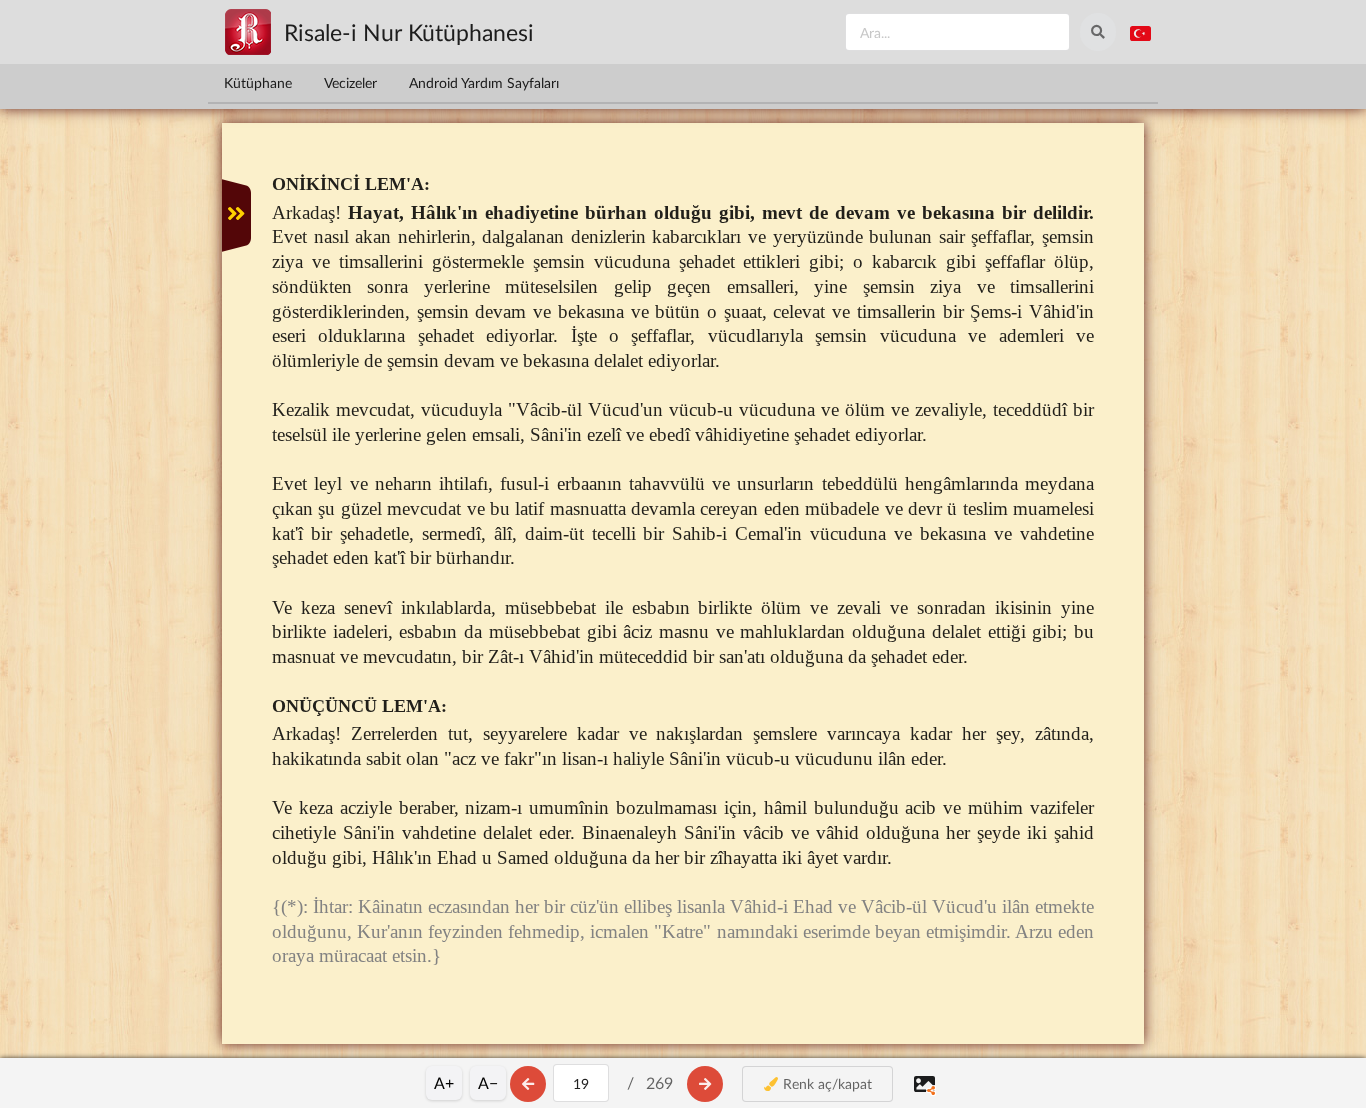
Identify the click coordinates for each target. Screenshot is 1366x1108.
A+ (444, 1082)
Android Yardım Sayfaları (484, 82)
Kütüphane (258, 82)
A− (488, 1082)
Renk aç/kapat (825, 1083)
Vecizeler (350, 82)
